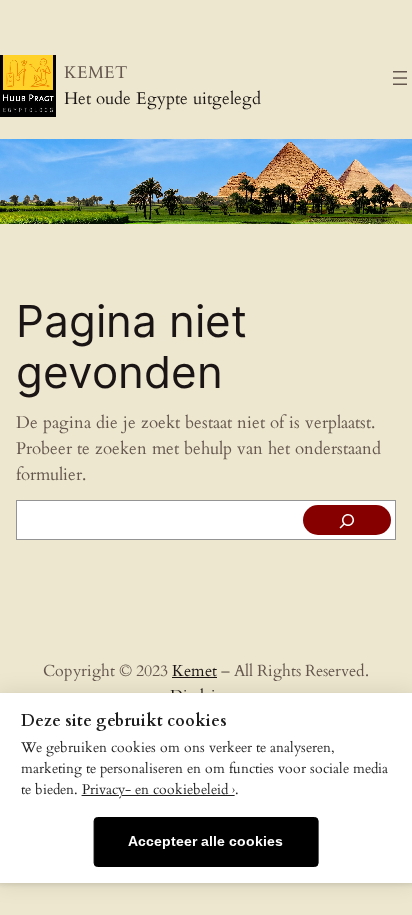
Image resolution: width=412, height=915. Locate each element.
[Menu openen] (400, 78)
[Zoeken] (347, 520)
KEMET (95, 72)
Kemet (194, 671)
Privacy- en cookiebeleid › (158, 790)
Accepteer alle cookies (205, 841)
